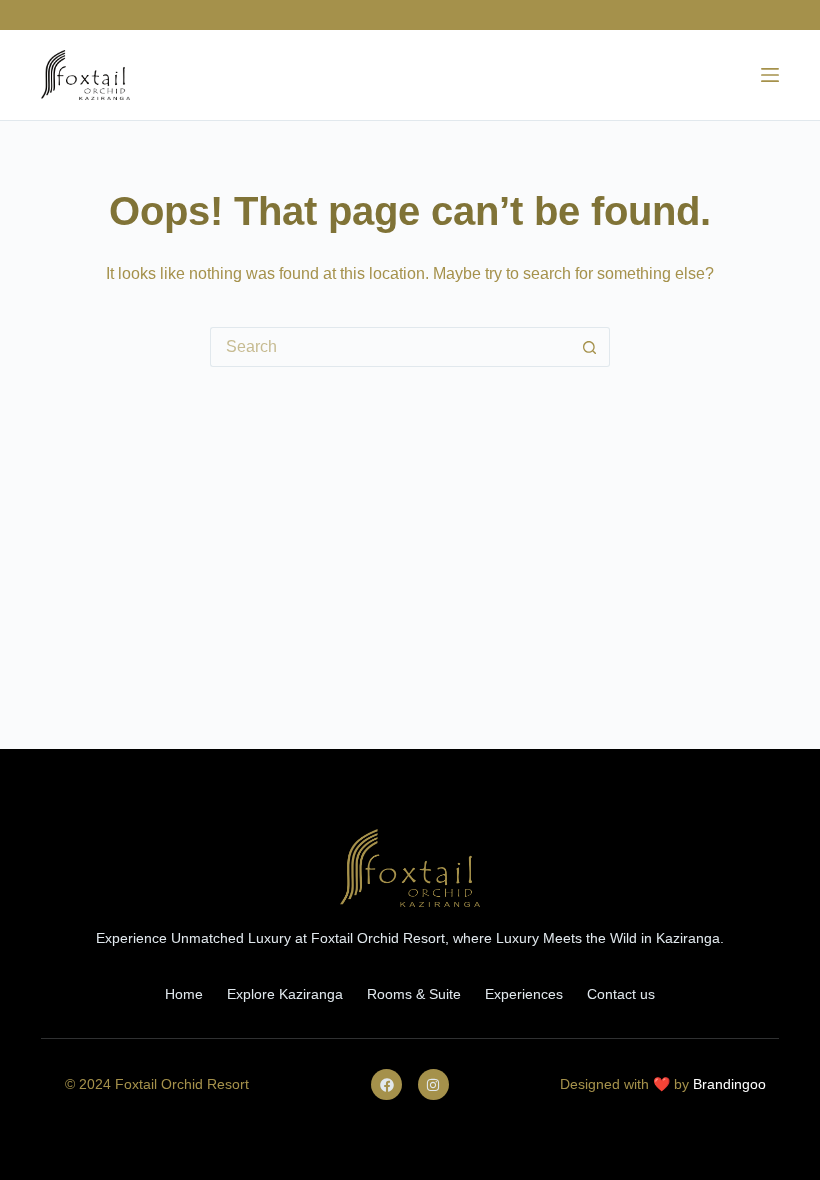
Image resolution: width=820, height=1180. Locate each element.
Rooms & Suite (414, 994)
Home (184, 994)
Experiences (524, 994)
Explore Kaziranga (285, 994)
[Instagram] (433, 1084)
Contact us (621, 994)
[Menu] (770, 75)
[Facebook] (386, 1084)
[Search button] (590, 347)
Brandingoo (729, 1084)
